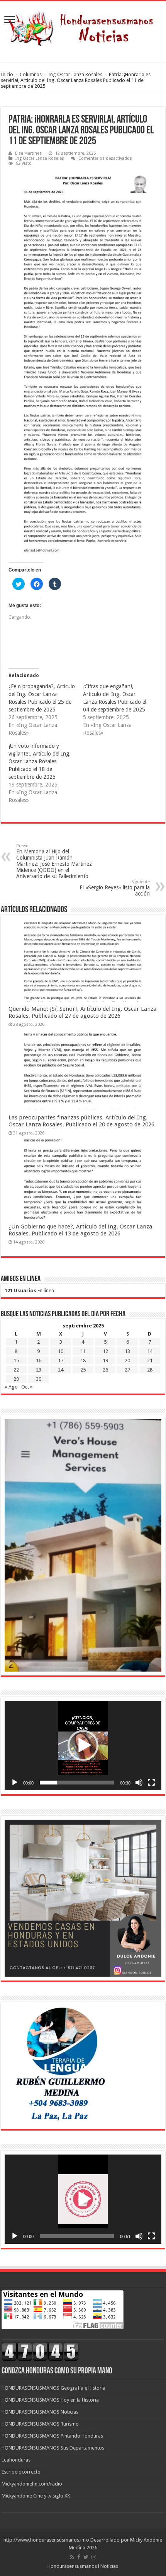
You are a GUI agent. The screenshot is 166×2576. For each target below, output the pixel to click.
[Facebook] (79, 2557)
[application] (83, 1746)
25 (83, 1370)
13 (127, 1351)
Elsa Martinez (28, 153)
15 (16, 1361)
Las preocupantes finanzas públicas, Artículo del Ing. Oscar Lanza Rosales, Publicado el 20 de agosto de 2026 (81, 1121)
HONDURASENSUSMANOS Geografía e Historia (53, 2388)
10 (61, 1351)
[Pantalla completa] (151, 1783)
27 (127, 1370)
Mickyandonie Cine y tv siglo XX (36, 2496)
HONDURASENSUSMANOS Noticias (40, 2412)
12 (105, 1351)
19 (105, 1361)
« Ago (11, 1387)
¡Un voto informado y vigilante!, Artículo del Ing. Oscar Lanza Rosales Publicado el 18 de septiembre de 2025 (40, 761)
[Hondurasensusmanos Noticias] (83, 26)
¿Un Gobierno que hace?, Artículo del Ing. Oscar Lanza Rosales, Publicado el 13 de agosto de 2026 (80, 1230)
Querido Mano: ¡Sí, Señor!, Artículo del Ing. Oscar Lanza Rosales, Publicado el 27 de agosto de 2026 (82, 1012)
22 (16, 1370)
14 (150, 1351)
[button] (83, 1745)
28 (150, 1370)
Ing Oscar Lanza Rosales (75, 74)
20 (127, 1361)
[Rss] (72, 2557)
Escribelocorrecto (21, 2472)
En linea (29, 1291)
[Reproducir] (15, 1783)
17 (61, 1361)
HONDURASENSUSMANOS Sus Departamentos (53, 2448)
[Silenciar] (139, 1783)
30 (39, 1379)
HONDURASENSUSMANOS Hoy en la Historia (50, 2400)
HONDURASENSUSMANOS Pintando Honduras (52, 2436)
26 (105, 1370)
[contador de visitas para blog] (40, 2351)
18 (83, 1361)
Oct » (27, 1387)
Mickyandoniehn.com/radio (32, 2484)
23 (39, 1370)
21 (150, 1361)
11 (83, 1351)
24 (61, 1370)
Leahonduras (16, 2460)
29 (16, 1379)
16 (39, 1361)
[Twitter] (86, 2557)
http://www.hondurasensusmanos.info (46, 2540)
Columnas (31, 74)
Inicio (7, 74)
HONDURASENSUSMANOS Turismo (40, 2424)
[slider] (77, 1783)
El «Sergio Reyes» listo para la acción (115, 888)
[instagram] (94, 2557)
